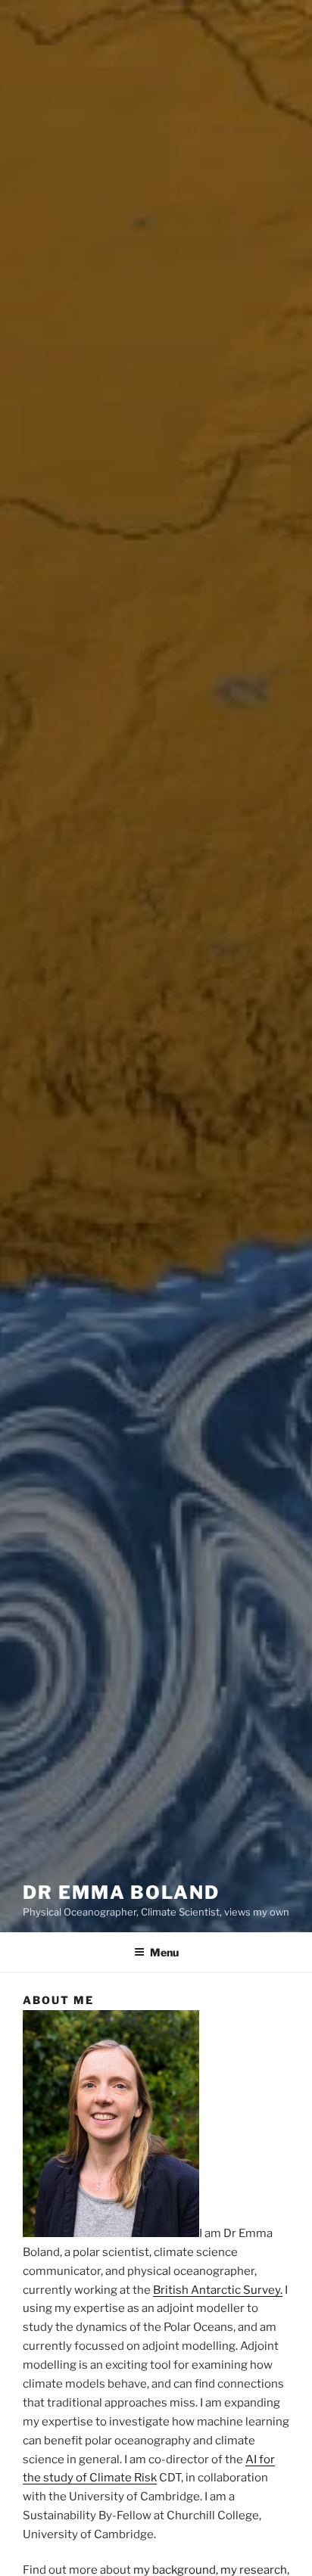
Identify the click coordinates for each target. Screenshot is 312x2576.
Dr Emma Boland (121, 1892)
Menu (164, 1952)
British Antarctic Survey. (218, 2290)
